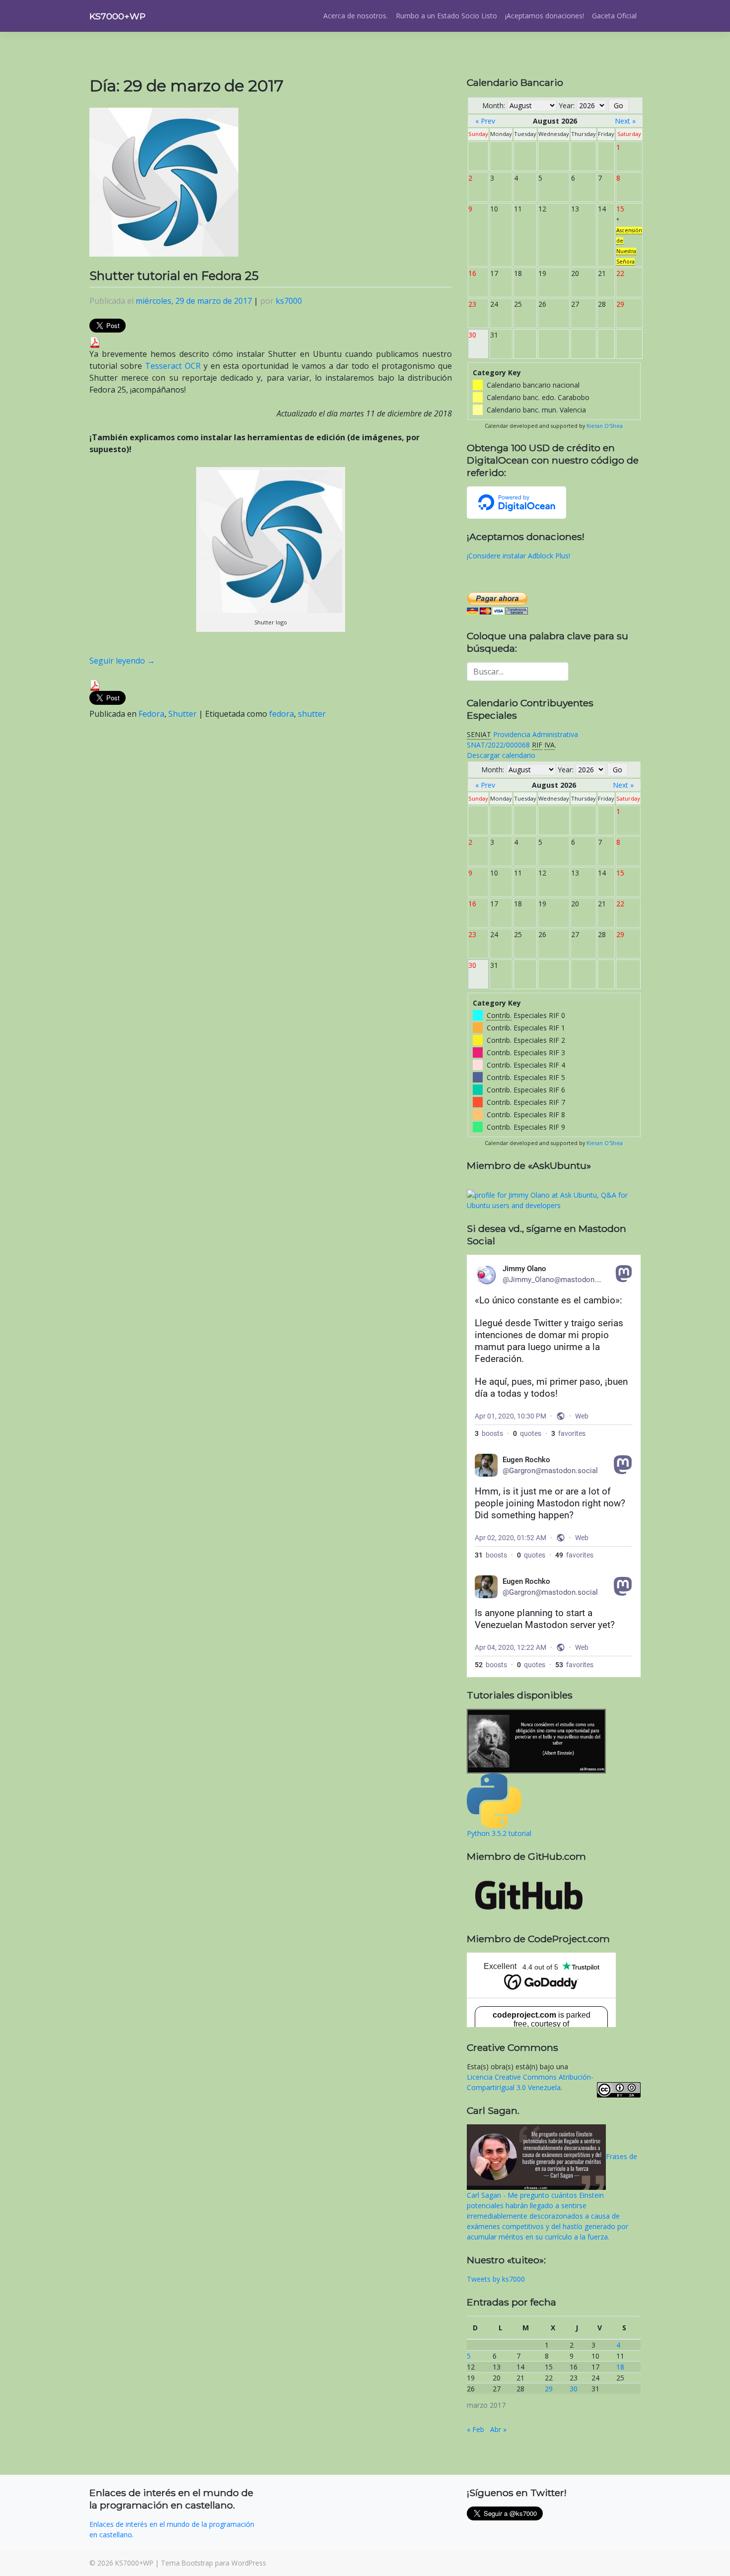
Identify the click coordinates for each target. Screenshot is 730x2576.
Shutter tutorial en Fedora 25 (174, 276)
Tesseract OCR (173, 366)
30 (574, 2389)
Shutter (182, 714)
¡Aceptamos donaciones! (545, 16)
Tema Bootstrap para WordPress (214, 2563)
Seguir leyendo (122, 661)
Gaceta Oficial (614, 16)
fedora (282, 714)
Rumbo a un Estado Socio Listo (446, 16)
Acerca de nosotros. (356, 16)
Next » (625, 121)
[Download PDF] (95, 341)
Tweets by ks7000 (496, 2279)
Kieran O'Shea (605, 426)
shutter (312, 714)
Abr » (498, 2429)
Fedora (151, 714)
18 (620, 2367)
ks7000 (289, 301)
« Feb (475, 2429)
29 (549, 2389)
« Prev (485, 121)
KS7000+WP (117, 16)
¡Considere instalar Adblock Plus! (518, 556)
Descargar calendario (501, 755)
